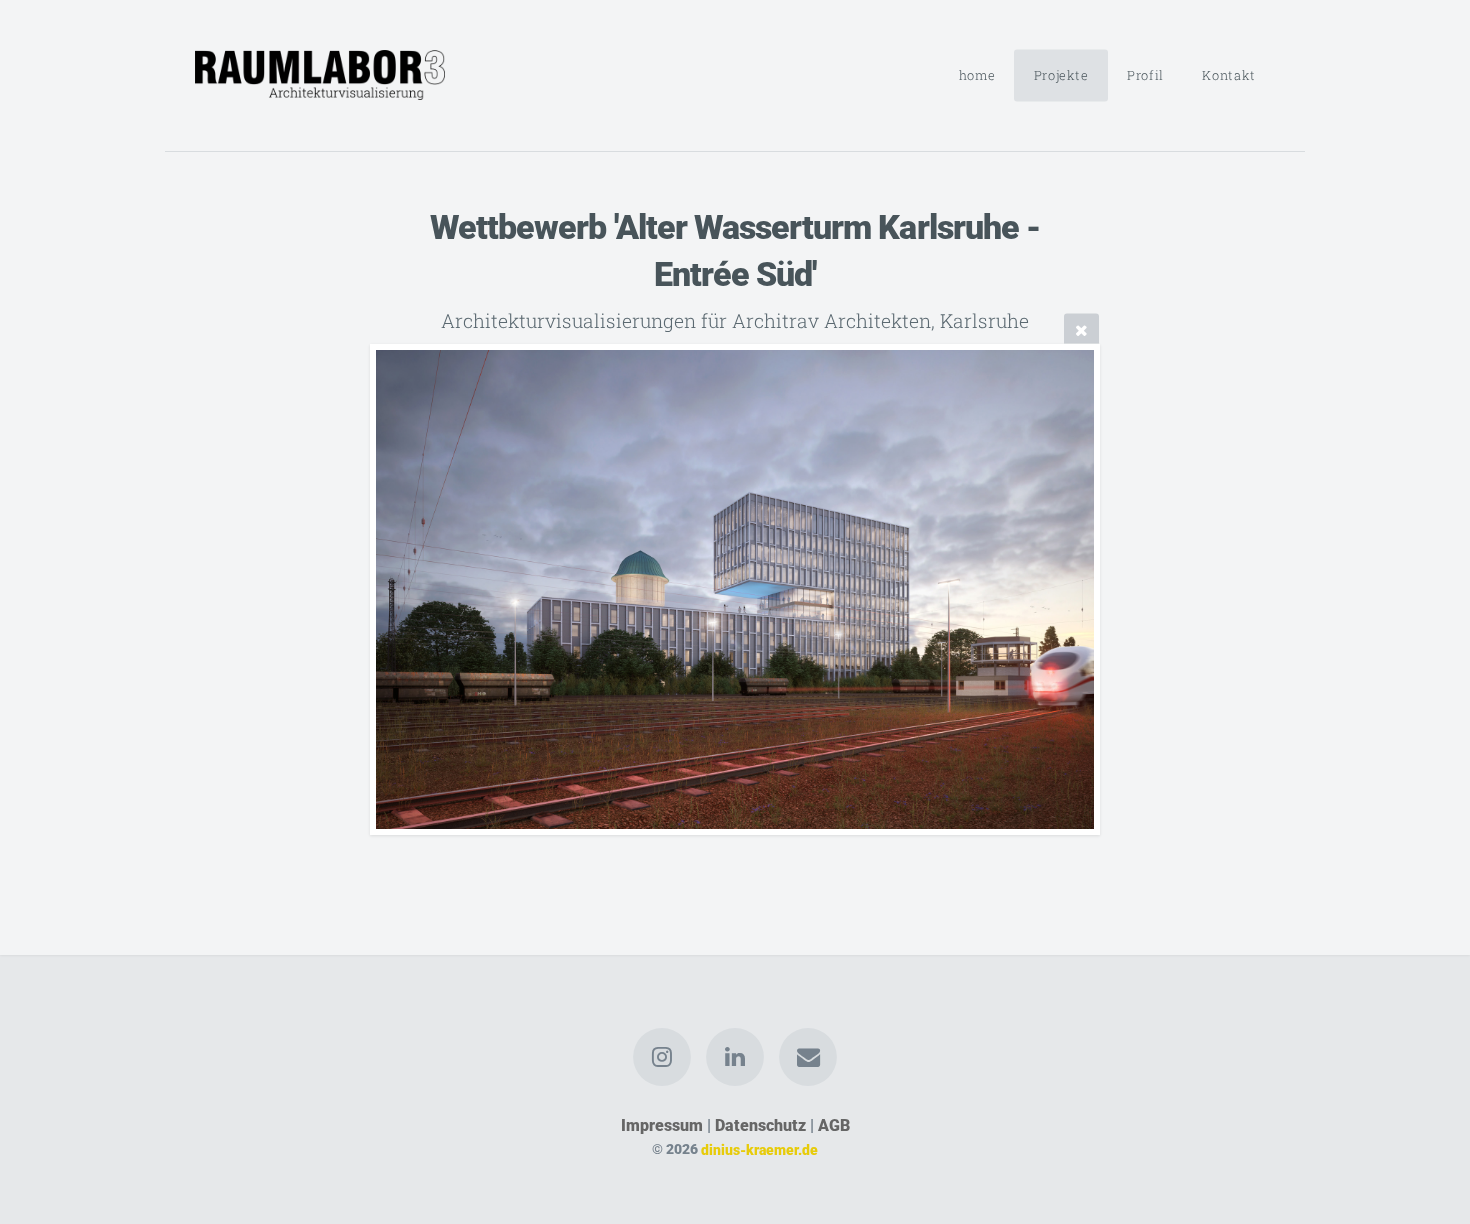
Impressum (662, 1125)
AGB (834, 1125)
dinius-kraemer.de (759, 1149)
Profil (1145, 75)
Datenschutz (760, 1125)
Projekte (1061, 75)
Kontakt (1228, 75)
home (977, 75)
